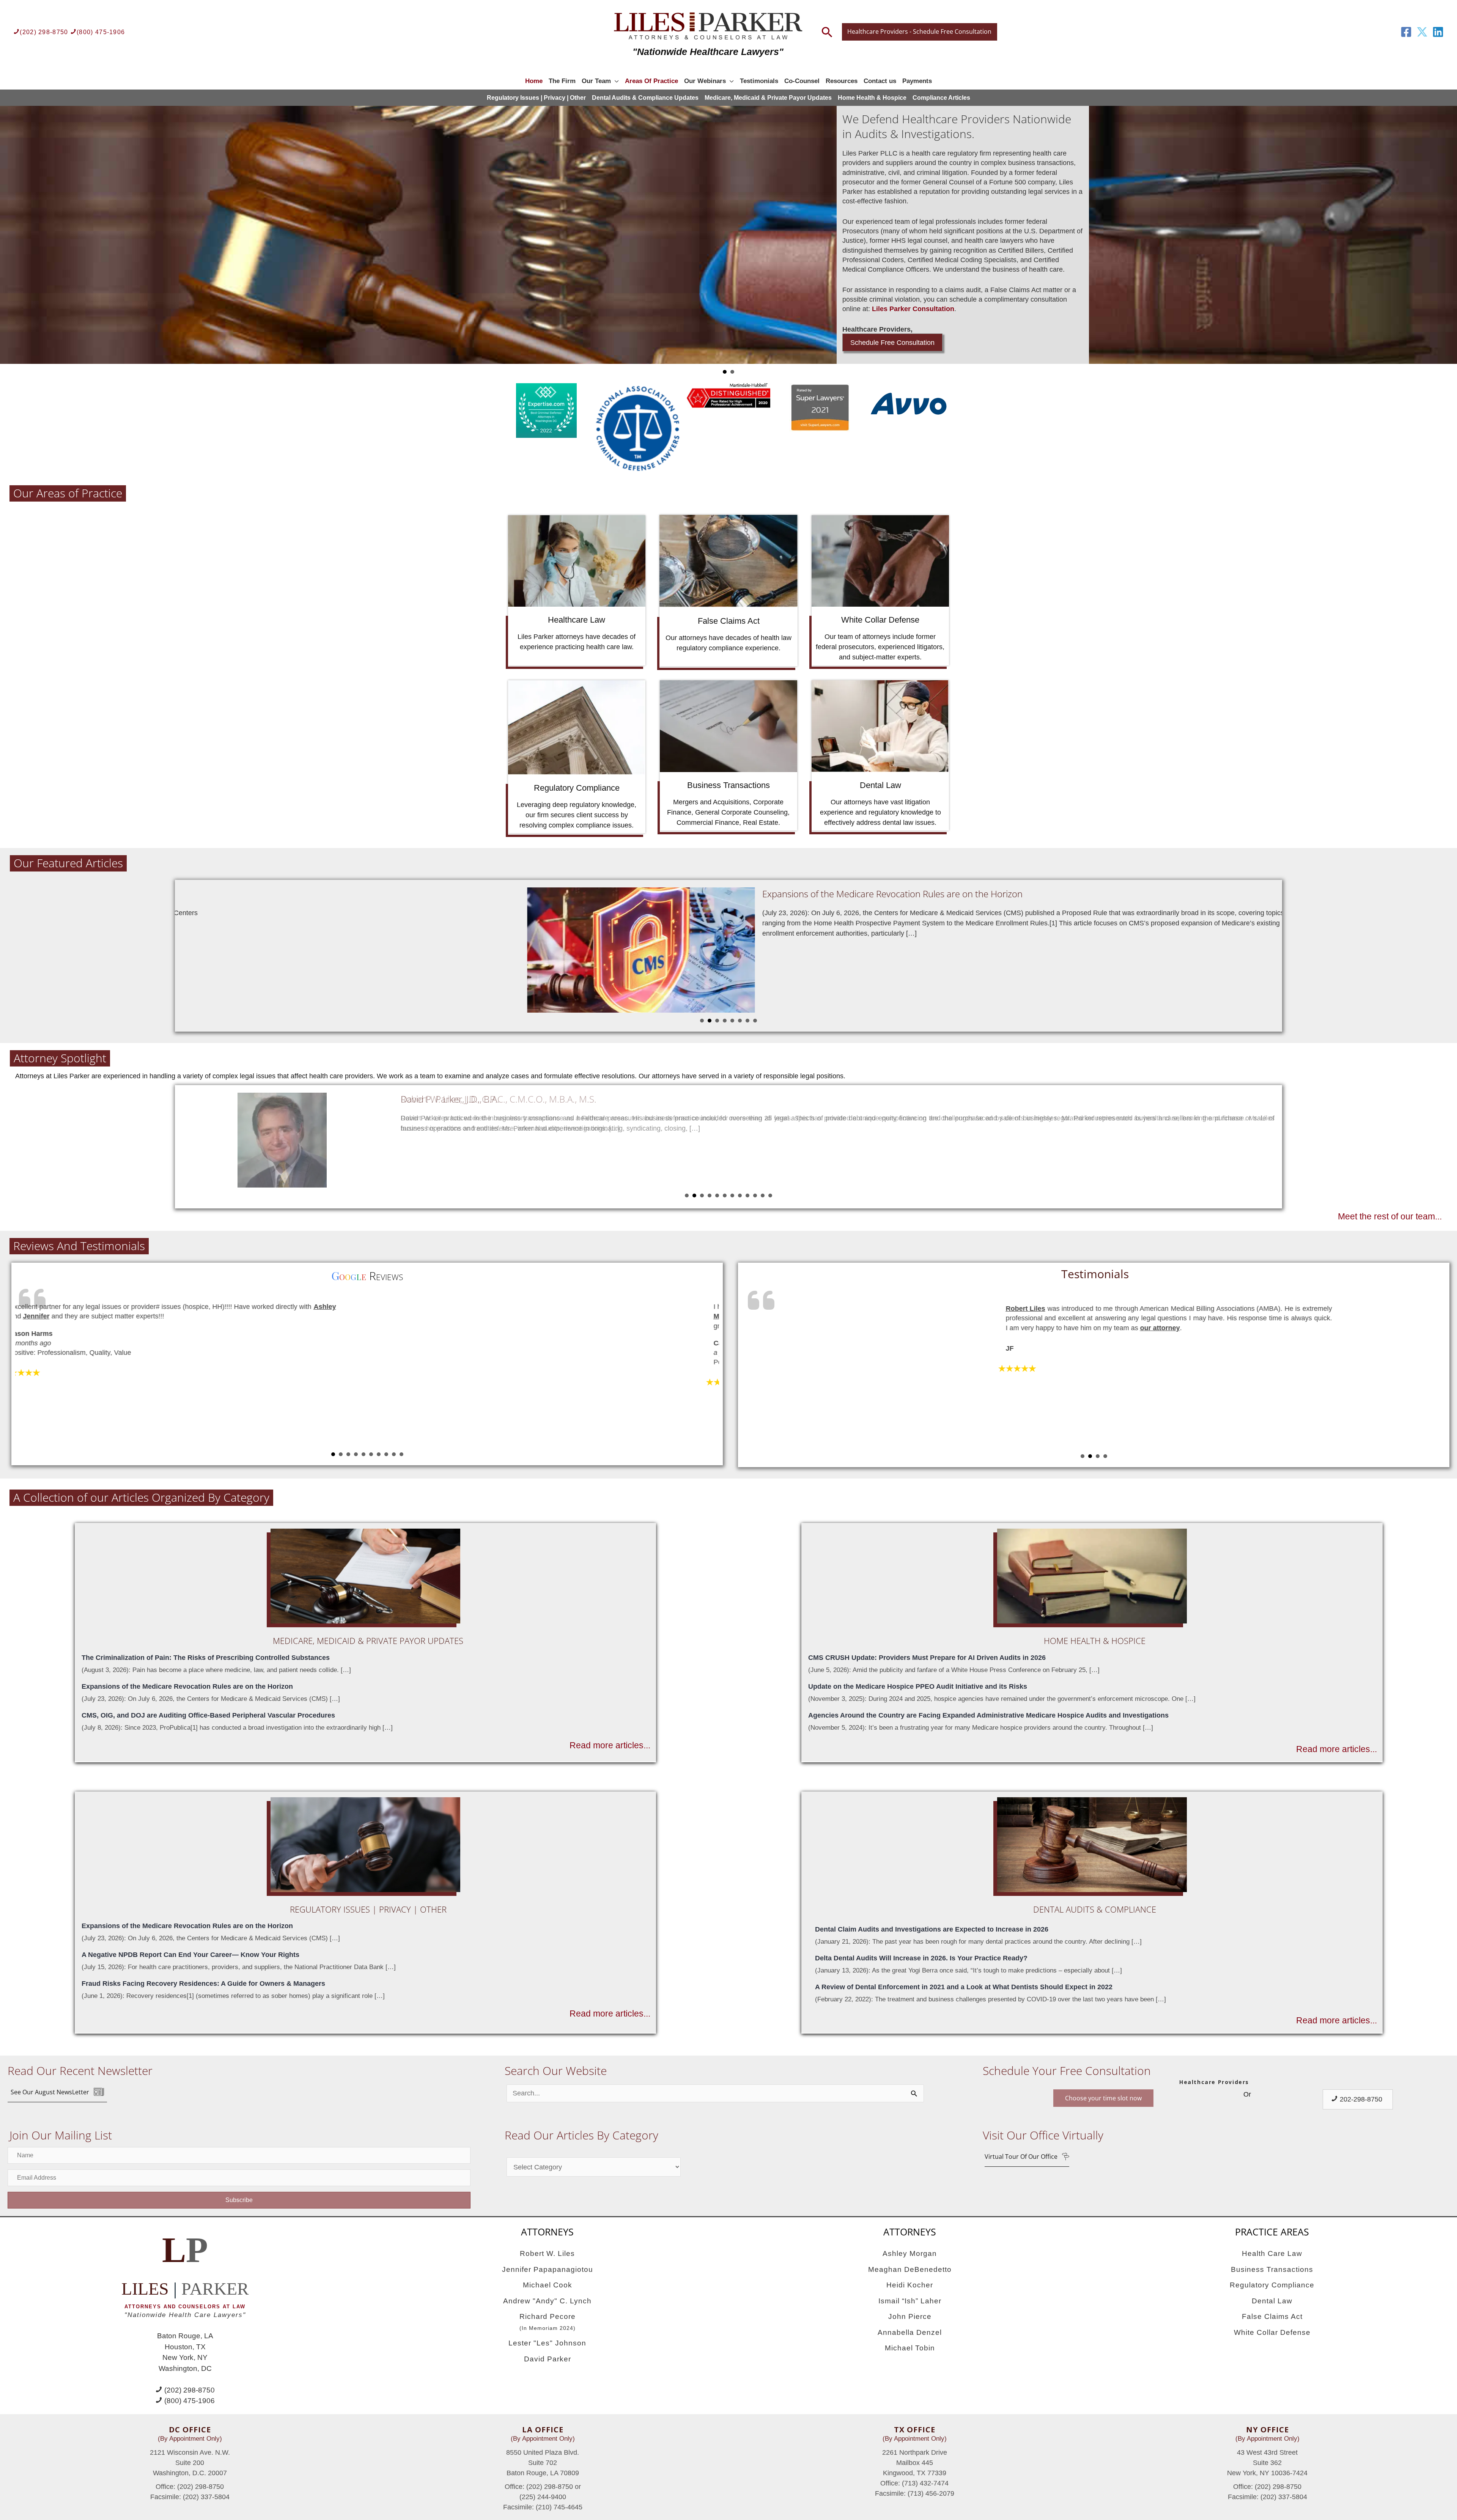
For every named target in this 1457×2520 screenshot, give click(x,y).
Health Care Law (1272, 2253)
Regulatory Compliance (1272, 2285)
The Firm (562, 81)
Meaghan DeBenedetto (910, 2269)
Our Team (596, 81)
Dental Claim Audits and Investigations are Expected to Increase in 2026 (932, 1929)
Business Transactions (1272, 2269)
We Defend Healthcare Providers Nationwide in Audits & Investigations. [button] (725, 372)
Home (534, 81)
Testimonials (759, 81)
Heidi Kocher (910, 2285)
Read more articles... (610, 1745)
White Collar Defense (1272, 2332)
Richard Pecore (548, 2322)
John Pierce (910, 2316)
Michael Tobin (910, 2348)
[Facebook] (1406, 32)
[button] (57, 2092)
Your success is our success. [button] (732, 372)
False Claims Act (1272, 2316)
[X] (1422, 32)
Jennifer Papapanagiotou (548, 2269)
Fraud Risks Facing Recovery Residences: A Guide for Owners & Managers (203, 1984)
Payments (917, 81)
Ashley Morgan (910, 2253)
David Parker (548, 2359)
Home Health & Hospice (872, 98)
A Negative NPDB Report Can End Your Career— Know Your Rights (190, 1955)
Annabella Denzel (910, 2332)
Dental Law (1272, 2301)
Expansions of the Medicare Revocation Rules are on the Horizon (420, 894)
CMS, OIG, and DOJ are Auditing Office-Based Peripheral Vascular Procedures (208, 1715)
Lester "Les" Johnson (547, 2343)
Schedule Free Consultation (892, 267)
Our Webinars (705, 81)
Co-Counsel (802, 81)
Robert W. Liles (547, 2253)
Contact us (880, 81)
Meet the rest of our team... (1390, 1217)
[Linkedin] (1438, 32)
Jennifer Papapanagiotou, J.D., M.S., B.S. (480, 1099)
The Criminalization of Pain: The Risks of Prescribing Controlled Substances (206, 1658)
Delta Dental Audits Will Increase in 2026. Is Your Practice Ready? (921, 1958)
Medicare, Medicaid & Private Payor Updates (768, 98)
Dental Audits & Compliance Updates (645, 98)
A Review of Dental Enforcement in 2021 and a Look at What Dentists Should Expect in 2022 (964, 1987)
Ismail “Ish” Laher (910, 2301)
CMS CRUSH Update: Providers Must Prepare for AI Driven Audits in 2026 (927, 1658)
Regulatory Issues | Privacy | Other (536, 98)
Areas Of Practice (651, 81)
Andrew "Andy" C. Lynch (547, 2301)
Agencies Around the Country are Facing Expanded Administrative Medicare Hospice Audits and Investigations (988, 1715)
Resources (842, 81)
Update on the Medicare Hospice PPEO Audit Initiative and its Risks (918, 1686)
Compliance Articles (941, 98)
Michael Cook (548, 2285)
